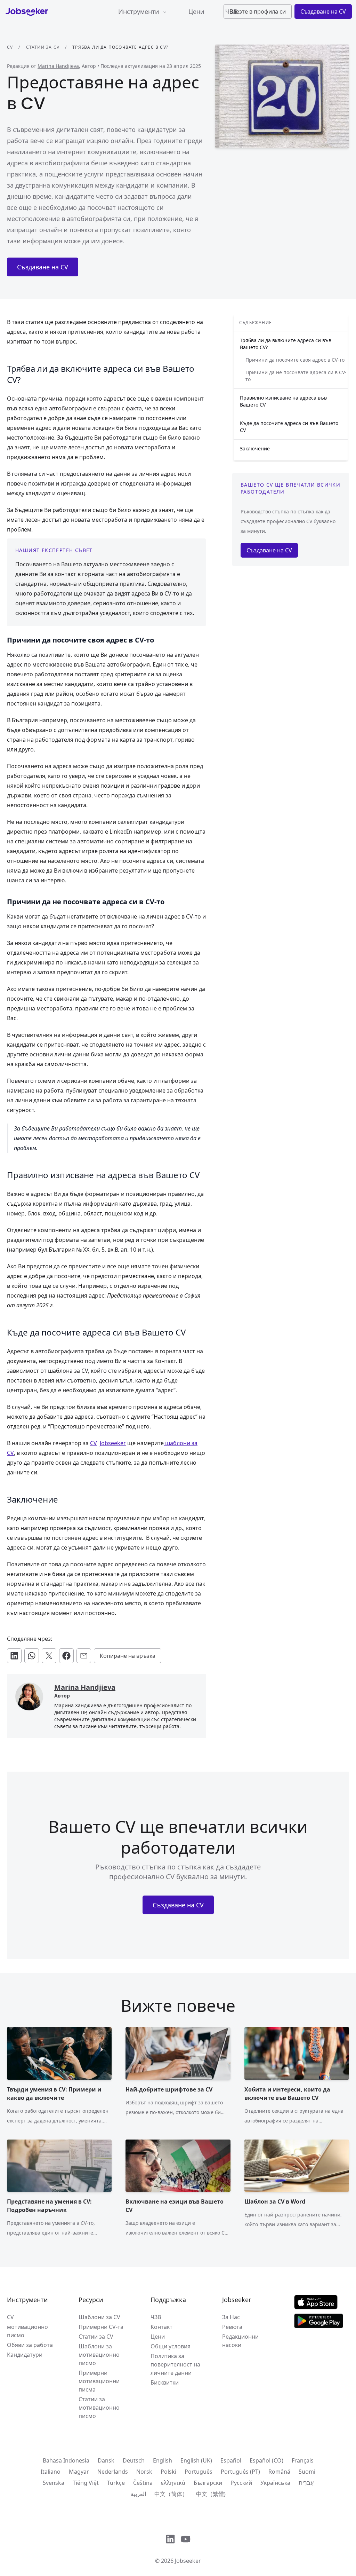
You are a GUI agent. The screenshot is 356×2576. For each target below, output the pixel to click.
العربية (138, 2494)
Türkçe (116, 2483)
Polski (168, 2472)
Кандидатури (25, 2355)
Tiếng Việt (86, 2483)
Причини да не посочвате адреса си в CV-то (296, 376)
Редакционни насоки (240, 2341)
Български (208, 2483)
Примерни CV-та (101, 2327)
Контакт (161, 2327)
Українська (275, 2483)
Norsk (144, 2472)
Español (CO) (266, 2460)
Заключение (255, 448)
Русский (241, 2483)
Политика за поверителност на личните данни (175, 2364)
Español (231, 2460)
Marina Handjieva (58, 66)
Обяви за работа (30, 2345)
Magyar (79, 2472)
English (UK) (196, 2460)
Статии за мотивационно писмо (99, 2408)
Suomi (307, 2472)
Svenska (54, 2483)
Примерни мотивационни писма (99, 2381)
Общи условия (171, 2346)
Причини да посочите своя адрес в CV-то (295, 360)
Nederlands (113, 2472)
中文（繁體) (211, 2494)
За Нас (231, 2317)
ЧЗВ (156, 2317)
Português (199, 2472)
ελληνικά (173, 2483)
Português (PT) (240, 2472)
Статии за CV (43, 47)
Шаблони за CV (99, 2317)
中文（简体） (171, 2494)
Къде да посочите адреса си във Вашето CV (289, 427)
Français (303, 2460)
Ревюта (232, 2327)
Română (279, 2472)
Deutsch (134, 2460)
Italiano (51, 2472)
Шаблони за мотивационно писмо (99, 2355)
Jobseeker (188, 2561)
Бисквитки (165, 2382)
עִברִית (306, 2483)
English (163, 2460)
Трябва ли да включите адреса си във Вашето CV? (286, 344)
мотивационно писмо (27, 2331)
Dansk (106, 2460)
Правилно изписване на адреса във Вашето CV (283, 401)
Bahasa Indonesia (66, 2460)
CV (10, 47)
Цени (196, 11)
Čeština (143, 2483)
